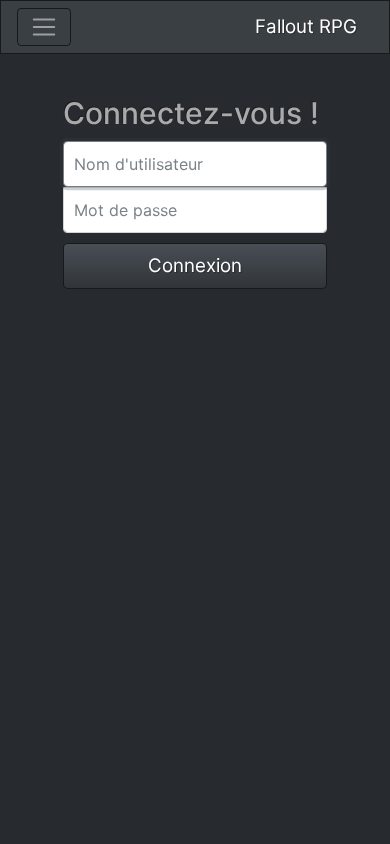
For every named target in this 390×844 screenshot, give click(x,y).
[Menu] (44, 27)
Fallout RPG (306, 26)
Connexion (195, 265)
